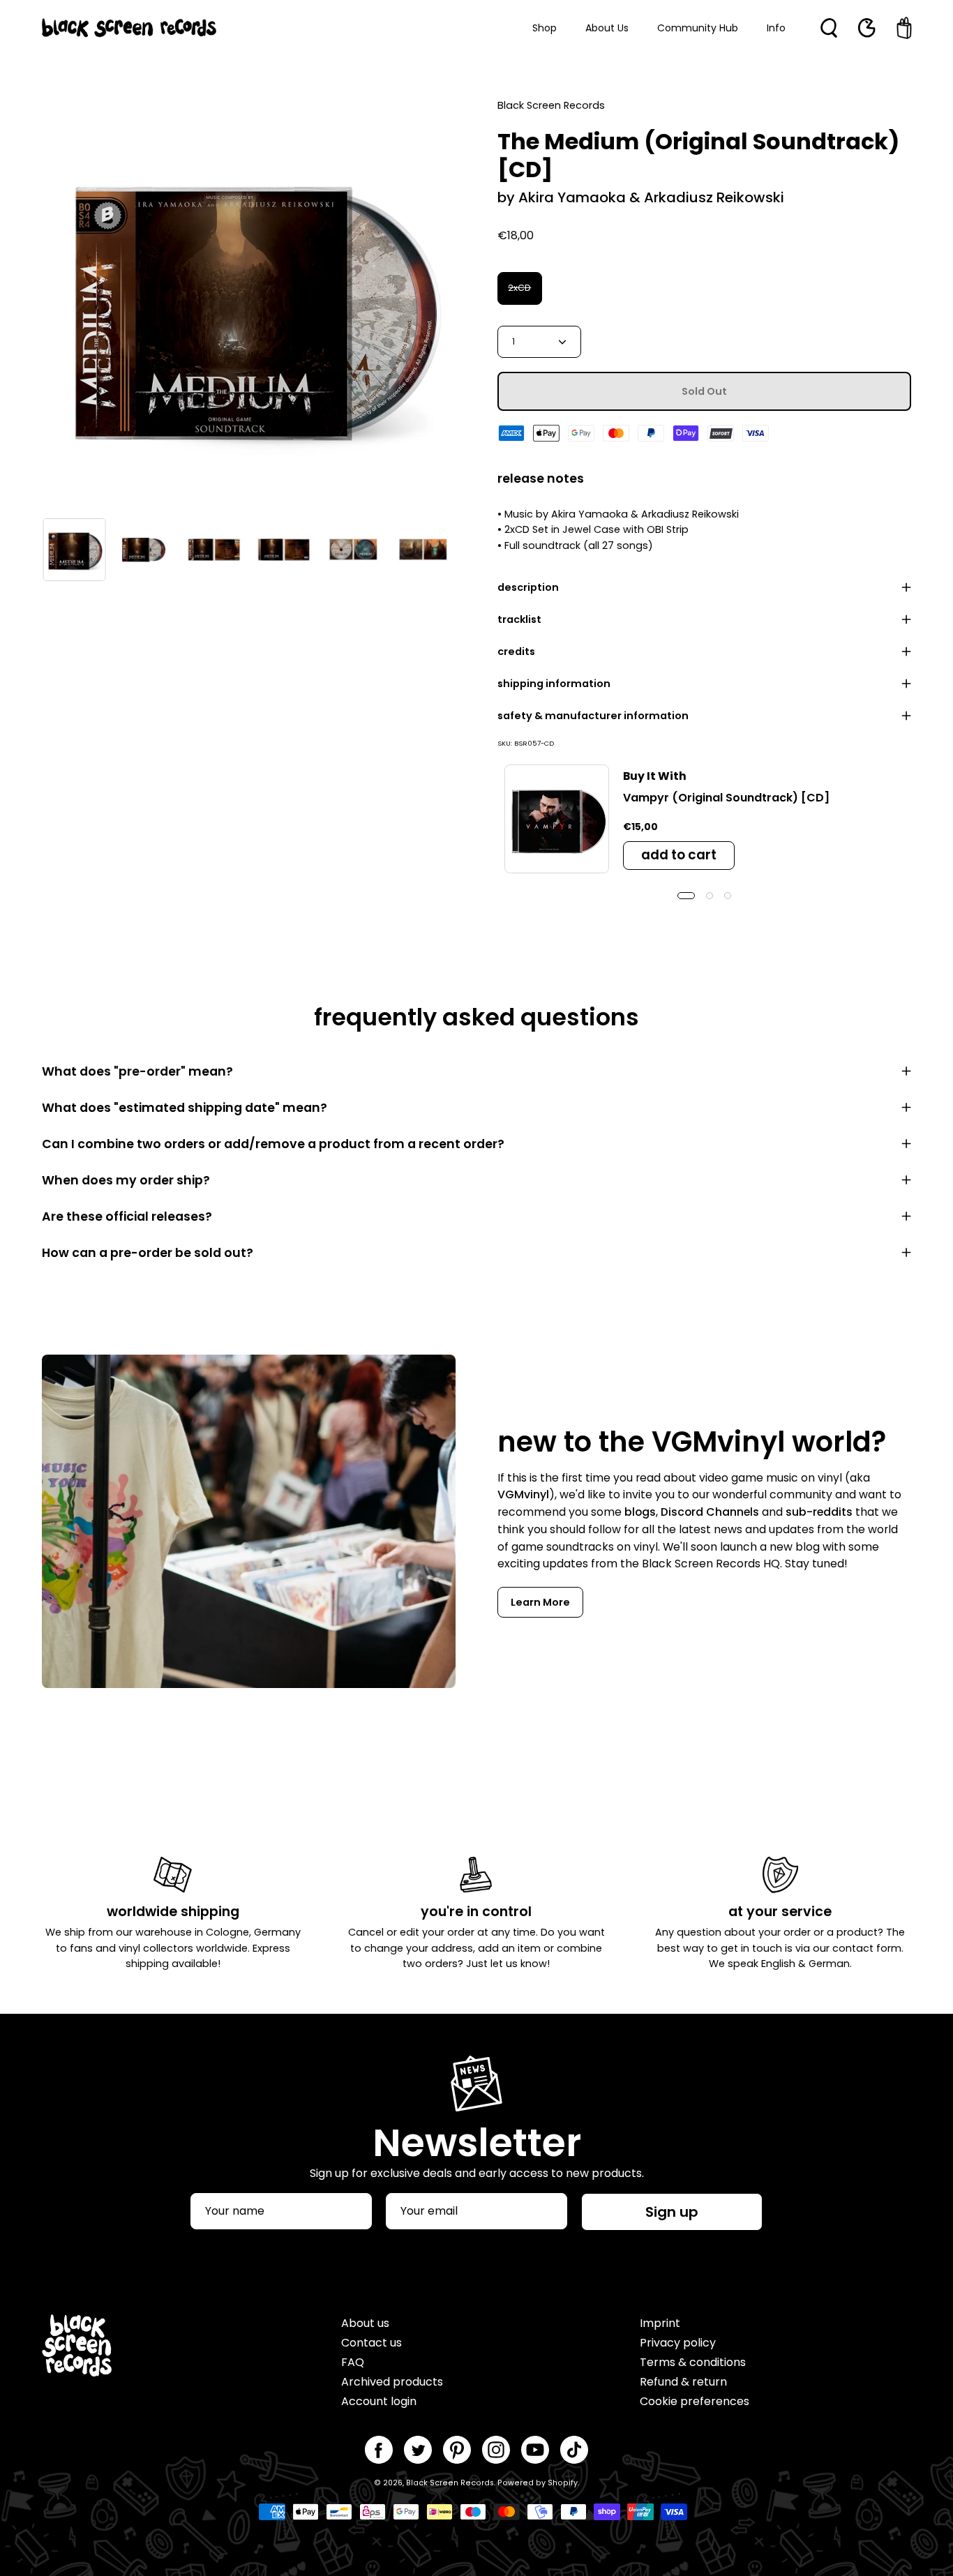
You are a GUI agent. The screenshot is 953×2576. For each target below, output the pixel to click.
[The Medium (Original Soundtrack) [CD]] (74, 550)
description (528, 587)
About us (365, 2323)
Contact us (372, 2343)
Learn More (540, 1602)
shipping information (554, 684)
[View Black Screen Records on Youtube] (535, 2450)
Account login (379, 2401)
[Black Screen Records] (129, 28)
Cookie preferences (695, 2401)
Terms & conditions (693, 2362)
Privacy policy (678, 2343)
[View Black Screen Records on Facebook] (379, 2450)
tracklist (519, 619)
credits (516, 651)
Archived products (392, 2382)
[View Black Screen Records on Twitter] (418, 2450)
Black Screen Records (450, 2483)
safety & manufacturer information (593, 716)
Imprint (660, 2323)
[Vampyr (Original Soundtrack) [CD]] (557, 819)
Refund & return (683, 2382)
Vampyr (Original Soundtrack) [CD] (726, 798)
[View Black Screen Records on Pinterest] (457, 2450)
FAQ (353, 2362)
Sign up (672, 2212)
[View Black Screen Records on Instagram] (496, 2450)
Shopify (563, 2483)
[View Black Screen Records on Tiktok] (574, 2450)
